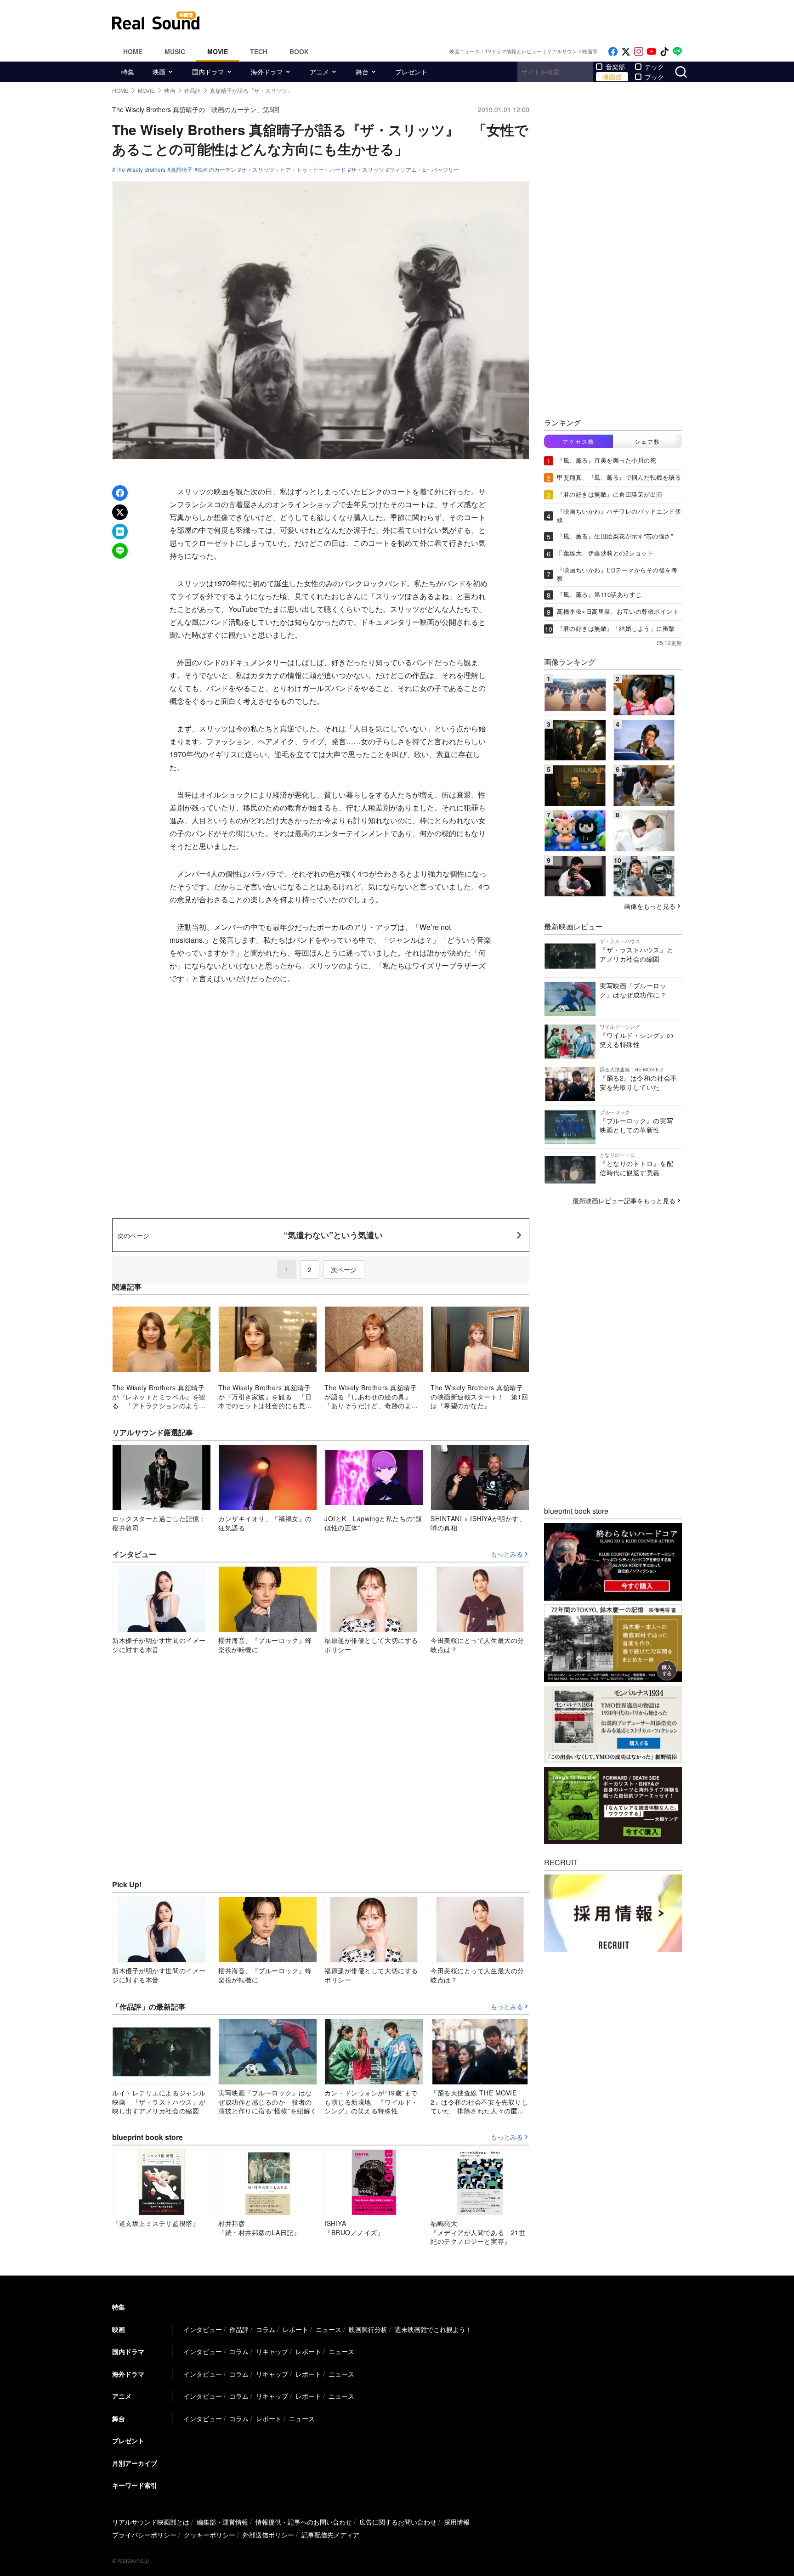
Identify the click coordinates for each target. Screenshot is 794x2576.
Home (133, 51)
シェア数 (647, 441)
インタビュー (203, 2329)
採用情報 (457, 2522)
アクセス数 (578, 441)
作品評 (239, 2329)
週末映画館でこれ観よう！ (433, 2329)
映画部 (612, 77)
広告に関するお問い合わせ (398, 2522)
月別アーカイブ (135, 2463)
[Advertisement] (459, 21)
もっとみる (507, 1554)
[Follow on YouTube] (652, 52)
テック (654, 67)
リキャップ (272, 2351)
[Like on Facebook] (613, 52)
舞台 (362, 72)
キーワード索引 (135, 2485)
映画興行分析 (368, 2329)
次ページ (344, 1269)
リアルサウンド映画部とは (151, 2522)
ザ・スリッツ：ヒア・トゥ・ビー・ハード (294, 170)
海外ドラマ (267, 72)
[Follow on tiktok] (664, 52)
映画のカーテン (217, 170)
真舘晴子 (181, 170)
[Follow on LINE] (677, 52)
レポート (295, 2329)
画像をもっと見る (650, 906)
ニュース (329, 2329)
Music (175, 51)
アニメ (319, 72)
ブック (654, 77)
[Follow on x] (626, 52)
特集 (128, 72)
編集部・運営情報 (222, 2522)
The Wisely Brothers (140, 170)
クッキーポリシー (210, 2535)
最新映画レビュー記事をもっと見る (624, 1200)
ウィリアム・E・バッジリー (424, 170)
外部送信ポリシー (268, 2535)
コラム (266, 2329)
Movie (218, 51)
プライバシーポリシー (144, 2535)
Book (299, 51)
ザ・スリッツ (368, 170)
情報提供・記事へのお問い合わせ (304, 2522)
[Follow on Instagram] (639, 52)
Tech (259, 51)
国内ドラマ (208, 72)
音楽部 (615, 67)
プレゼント (411, 72)
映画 (159, 72)
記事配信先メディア (330, 2535)
